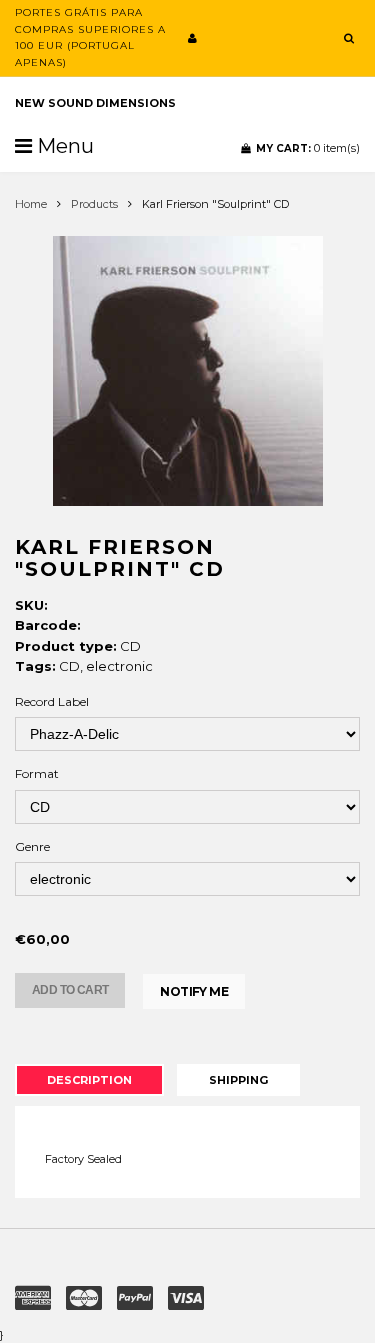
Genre (32, 846)
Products (94, 204)
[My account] (192, 38)
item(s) (308, 148)
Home (31, 204)
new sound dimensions (95, 103)
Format (37, 773)
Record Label (52, 701)
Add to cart (70, 990)
